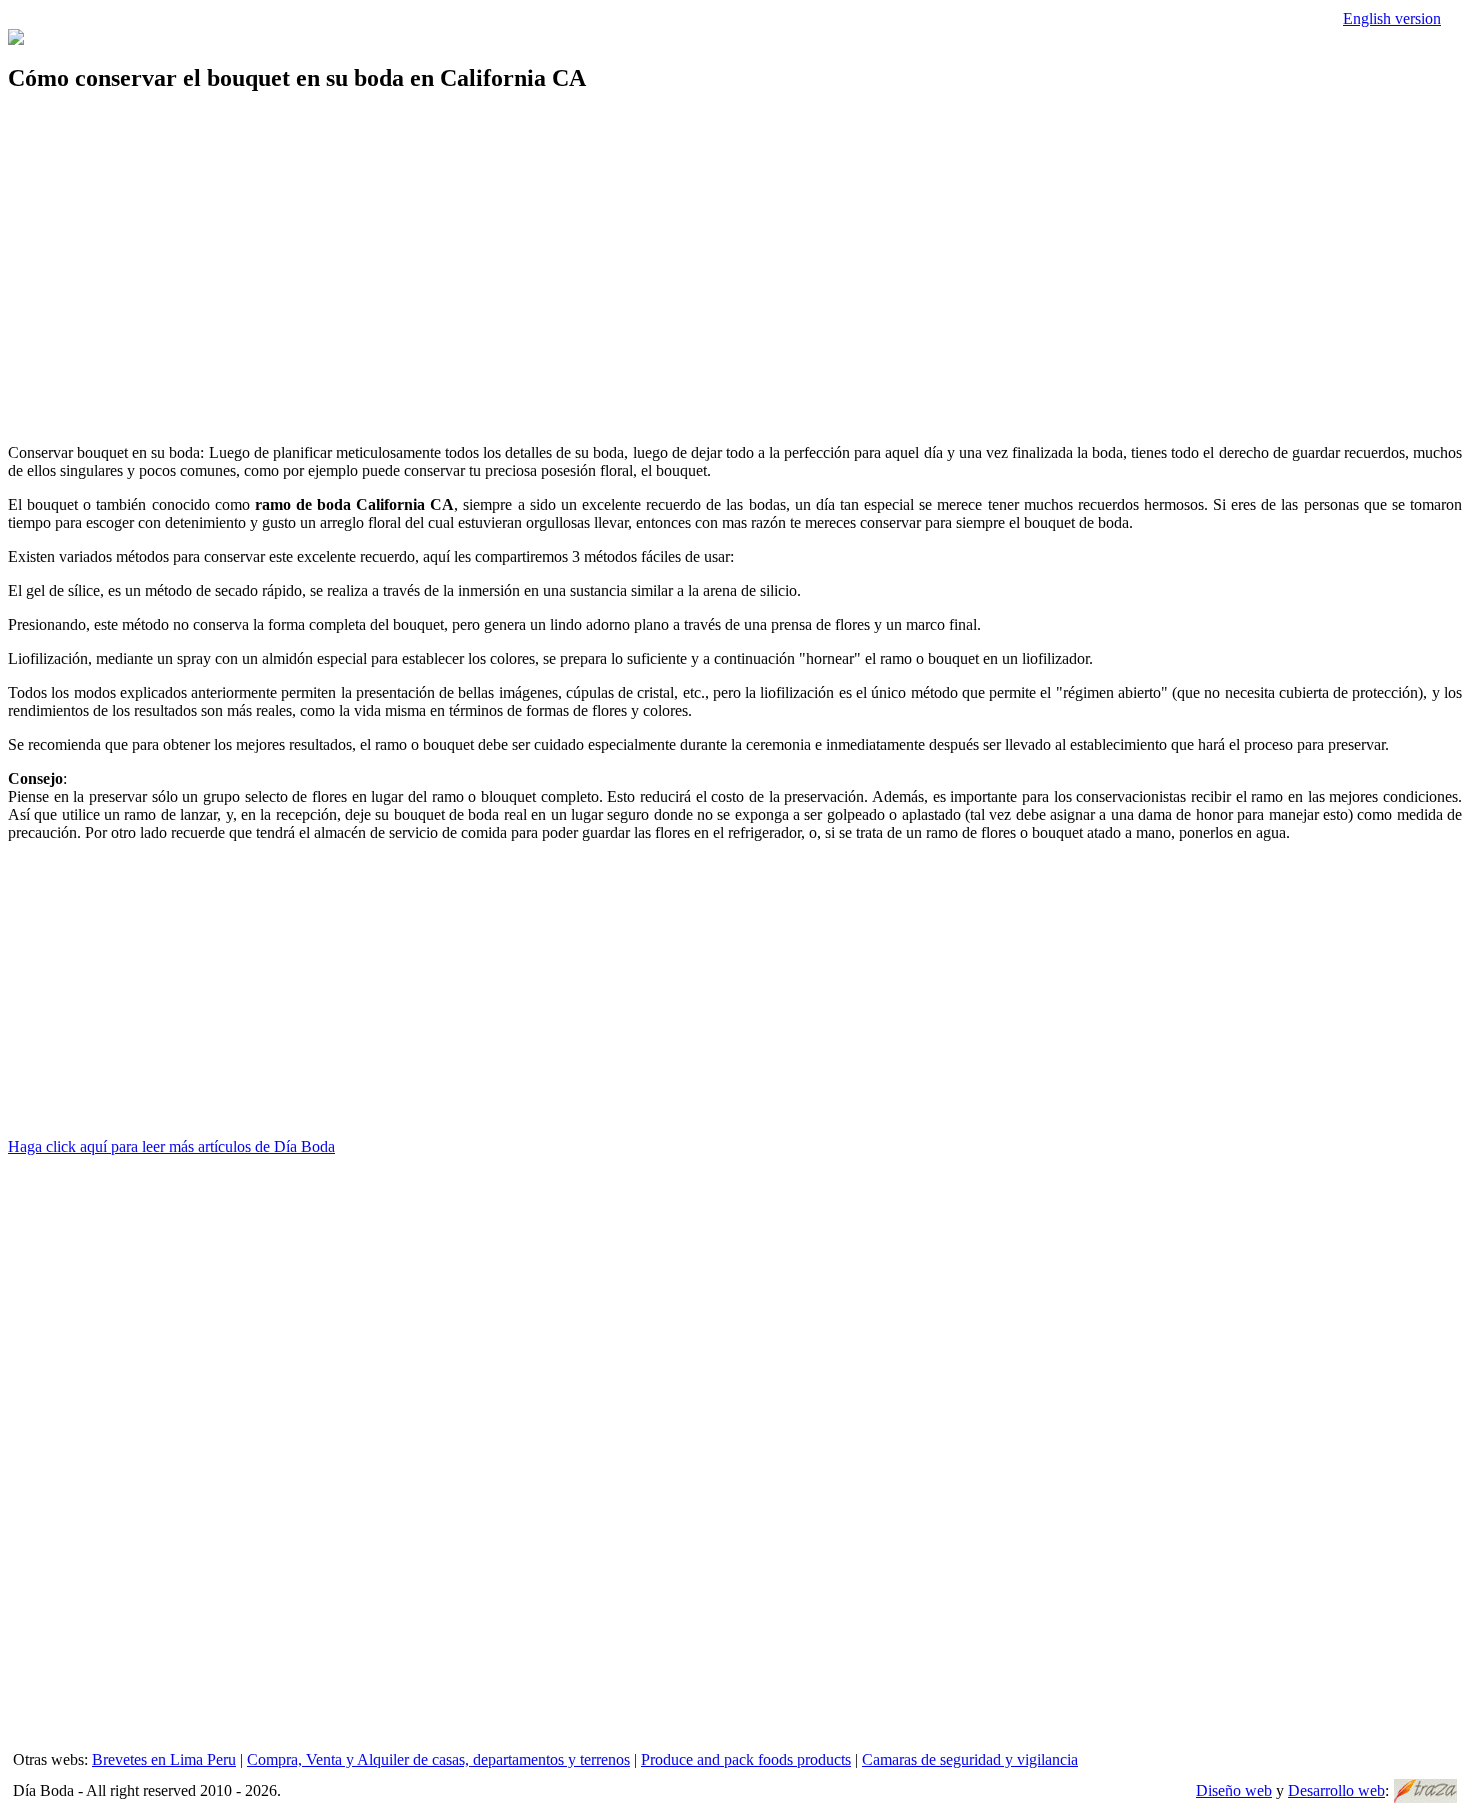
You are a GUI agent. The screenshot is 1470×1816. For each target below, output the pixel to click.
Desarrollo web (1336, 1790)
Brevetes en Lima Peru (164, 1759)
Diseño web (1234, 1790)
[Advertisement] (608, 252)
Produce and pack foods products (746, 1759)
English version (1392, 18)
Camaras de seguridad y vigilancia (970, 1759)
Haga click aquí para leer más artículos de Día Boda (171, 1146)
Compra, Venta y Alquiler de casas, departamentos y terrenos (438, 1759)
